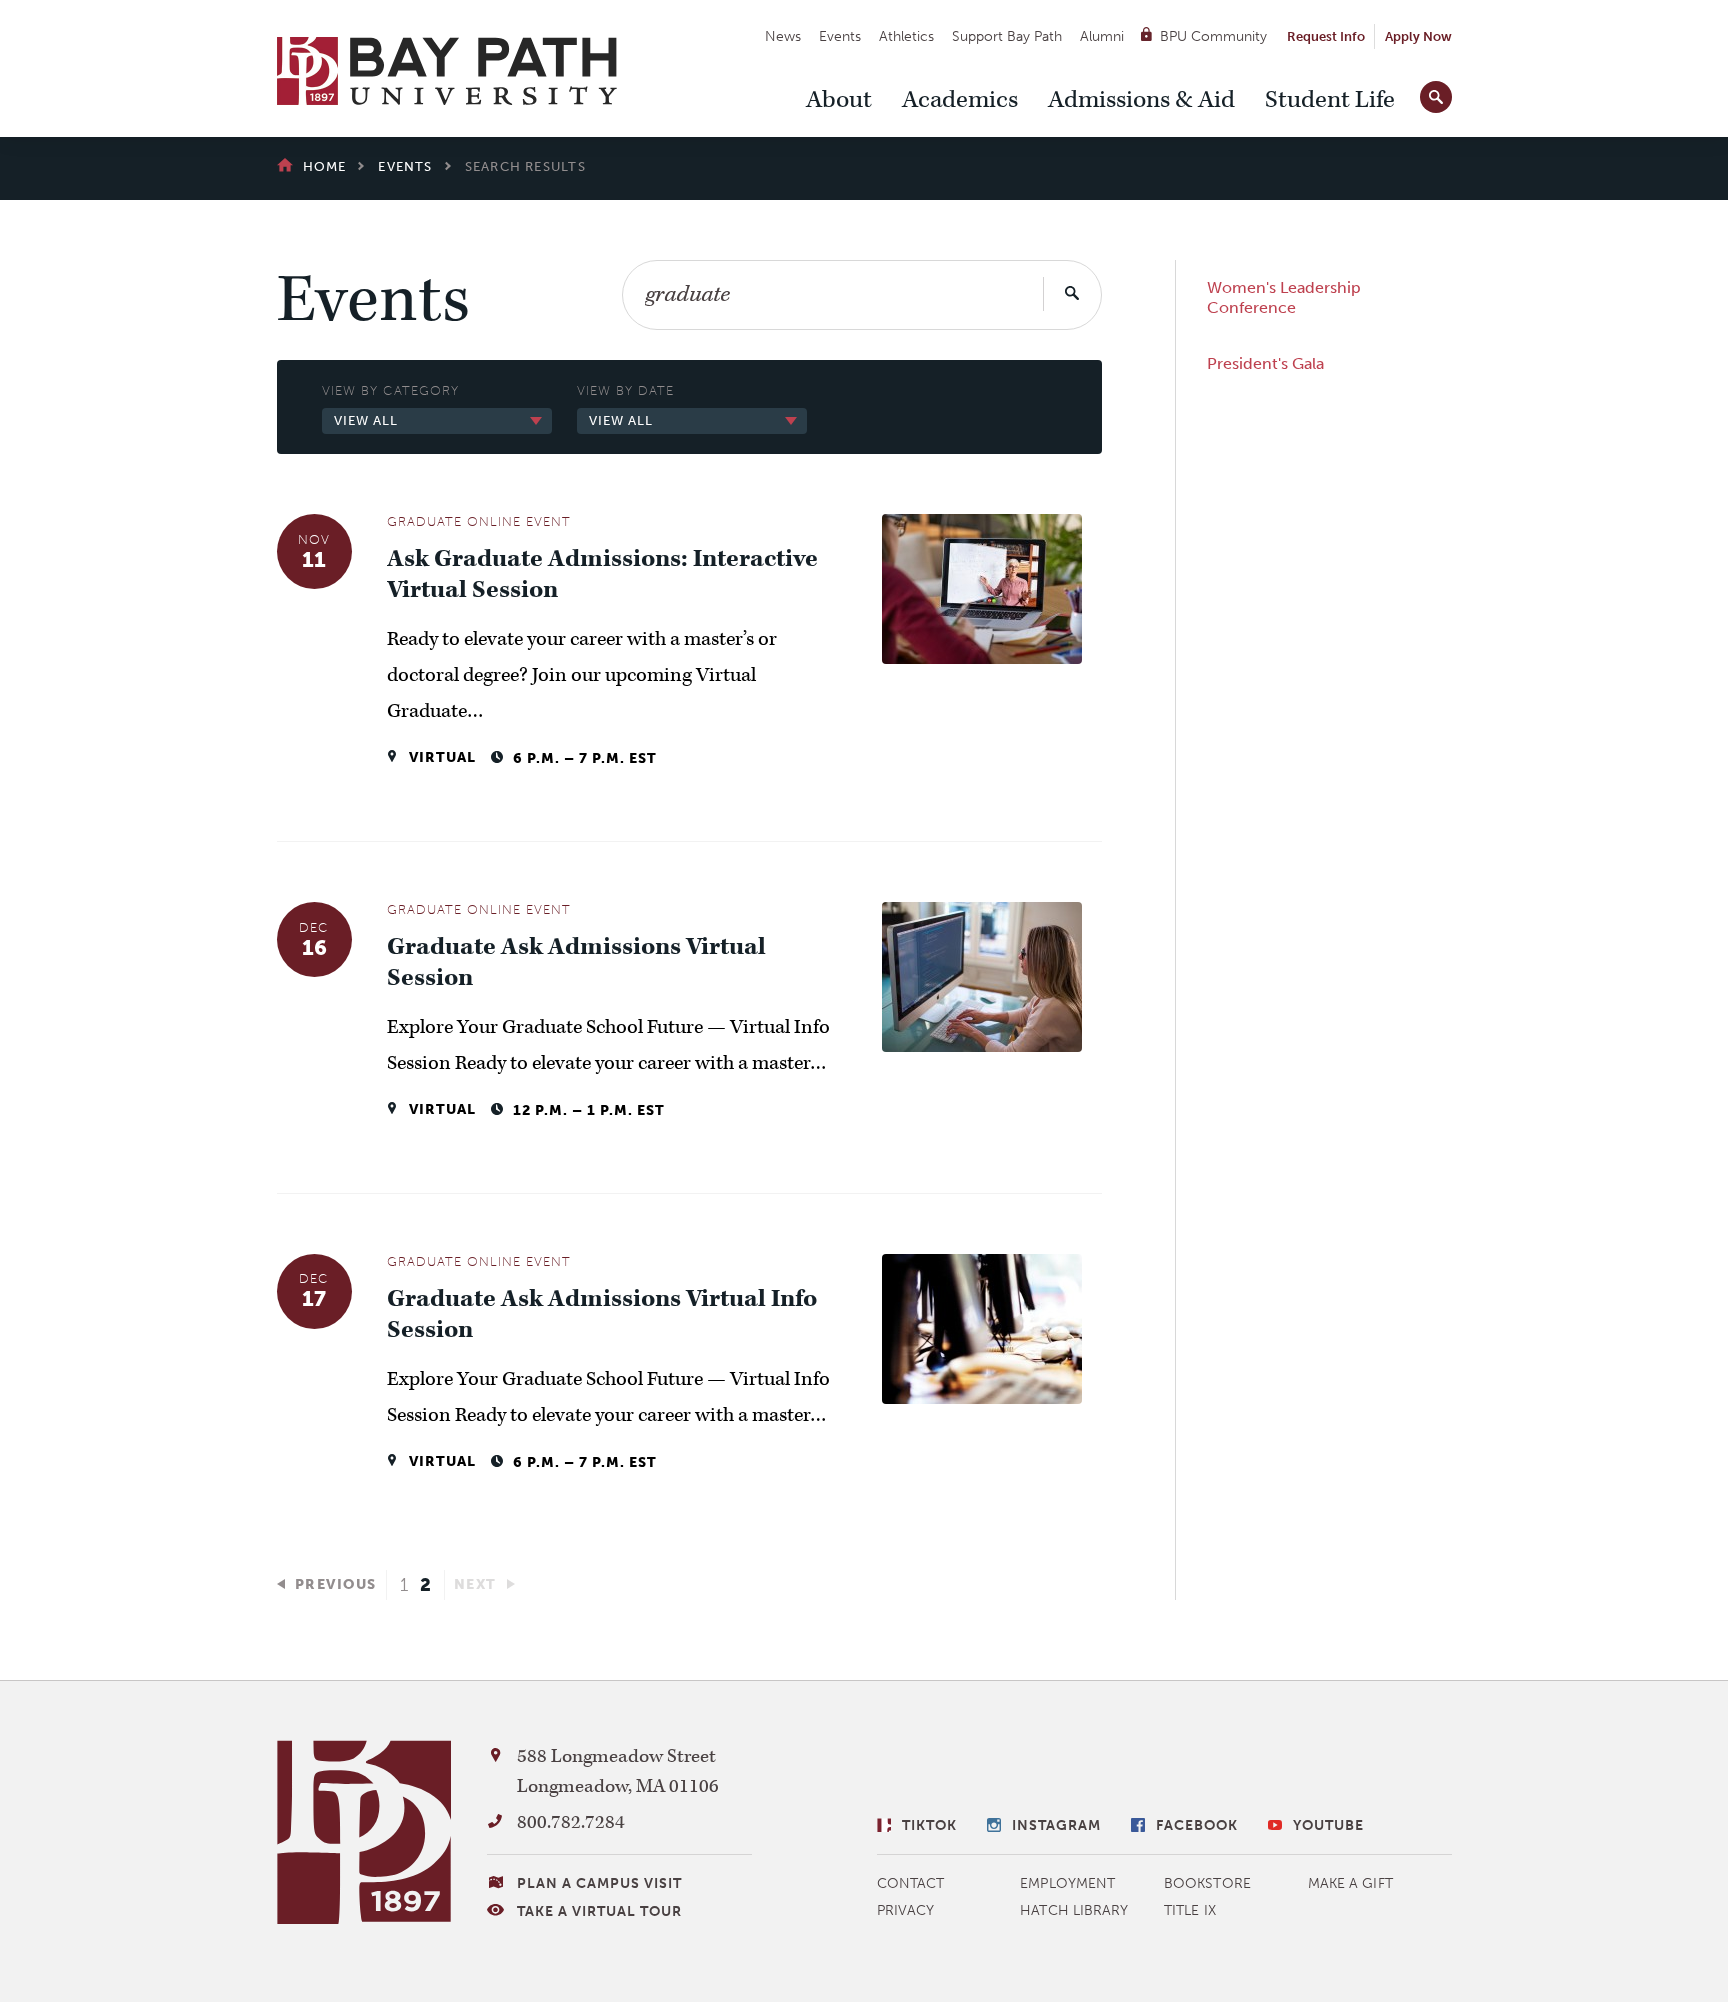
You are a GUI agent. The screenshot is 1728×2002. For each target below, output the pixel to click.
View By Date (625, 390)
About (839, 100)
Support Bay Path (1007, 36)
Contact (911, 1883)
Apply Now (1418, 36)
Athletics (906, 36)
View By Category (390, 390)
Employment (1067, 1883)
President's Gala (1265, 363)
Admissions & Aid (1141, 100)
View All (366, 420)
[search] (1436, 93)
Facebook (1197, 1825)
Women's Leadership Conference (1284, 297)
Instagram (1056, 1825)
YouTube (1328, 1825)
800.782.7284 (571, 1822)
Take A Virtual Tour (599, 1911)
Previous (336, 1584)
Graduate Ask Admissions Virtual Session (576, 963)
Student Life (1330, 100)
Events (840, 36)
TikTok (929, 1825)
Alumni (1102, 36)
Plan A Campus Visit (599, 1883)
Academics (960, 100)
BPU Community (1213, 36)
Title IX (1190, 1910)
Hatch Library (1074, 1910)
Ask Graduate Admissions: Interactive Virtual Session (602, 575)
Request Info (1326, 36)
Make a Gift (1350, 1883)
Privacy (906, 1910)
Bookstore (1207, 1883)
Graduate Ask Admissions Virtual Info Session (602, 1315)
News (783, 36)
